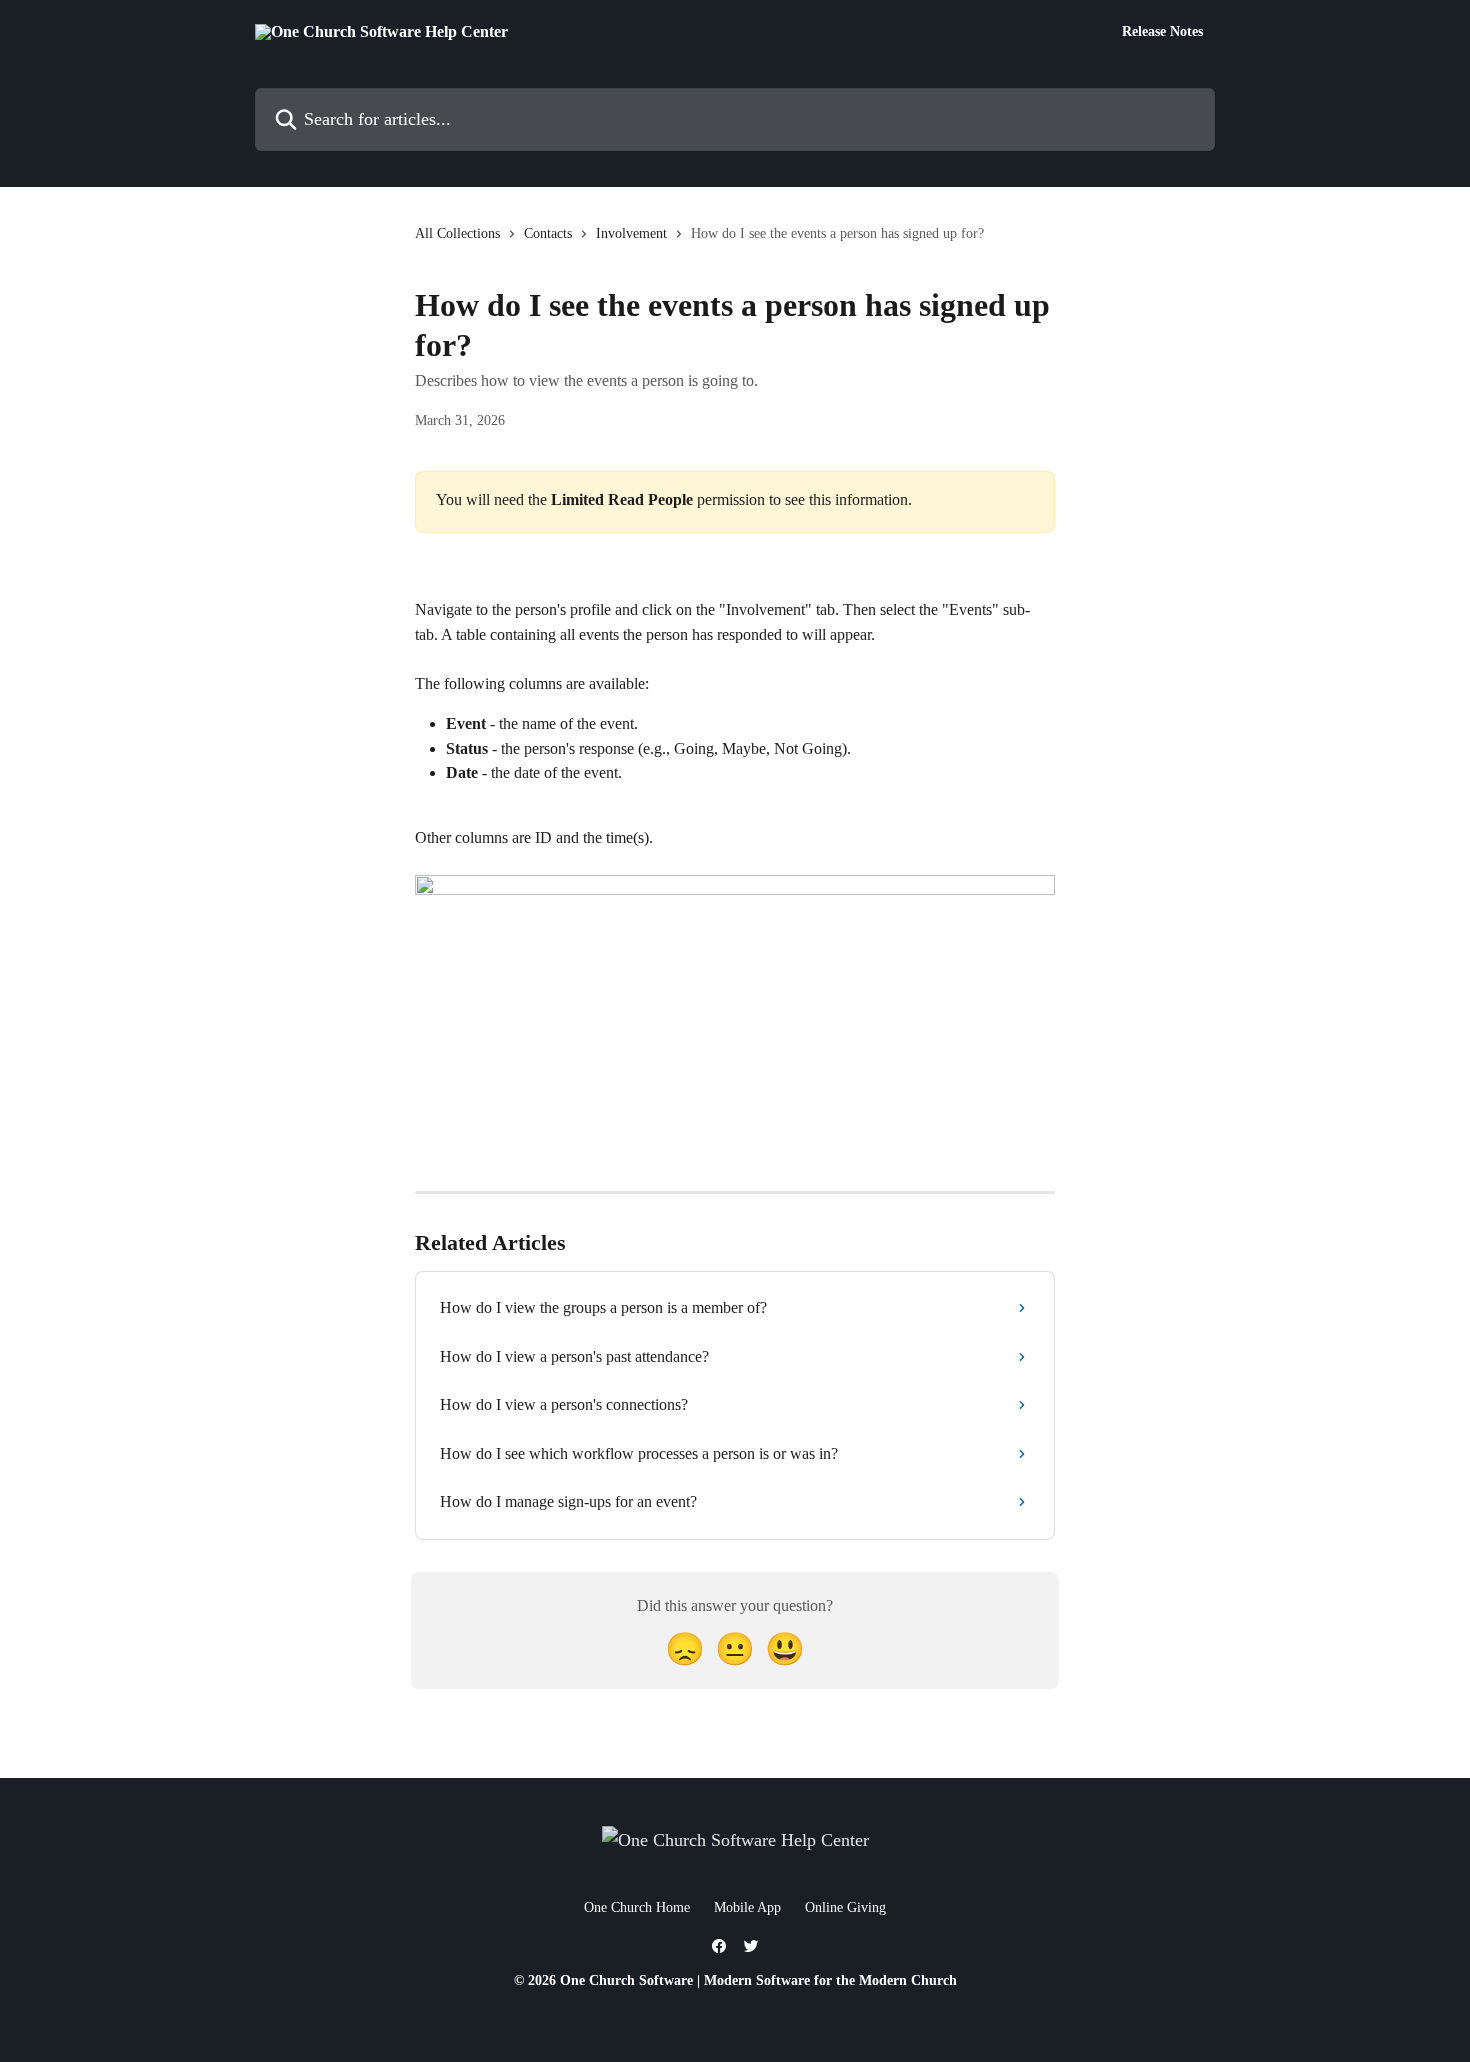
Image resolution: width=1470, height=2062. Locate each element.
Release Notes (1162, 32)
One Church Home (637, 1907)
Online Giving (845, 1907)
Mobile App (747, 1907)
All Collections (457, 233)
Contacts (548, 233)
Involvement (631, 233)
